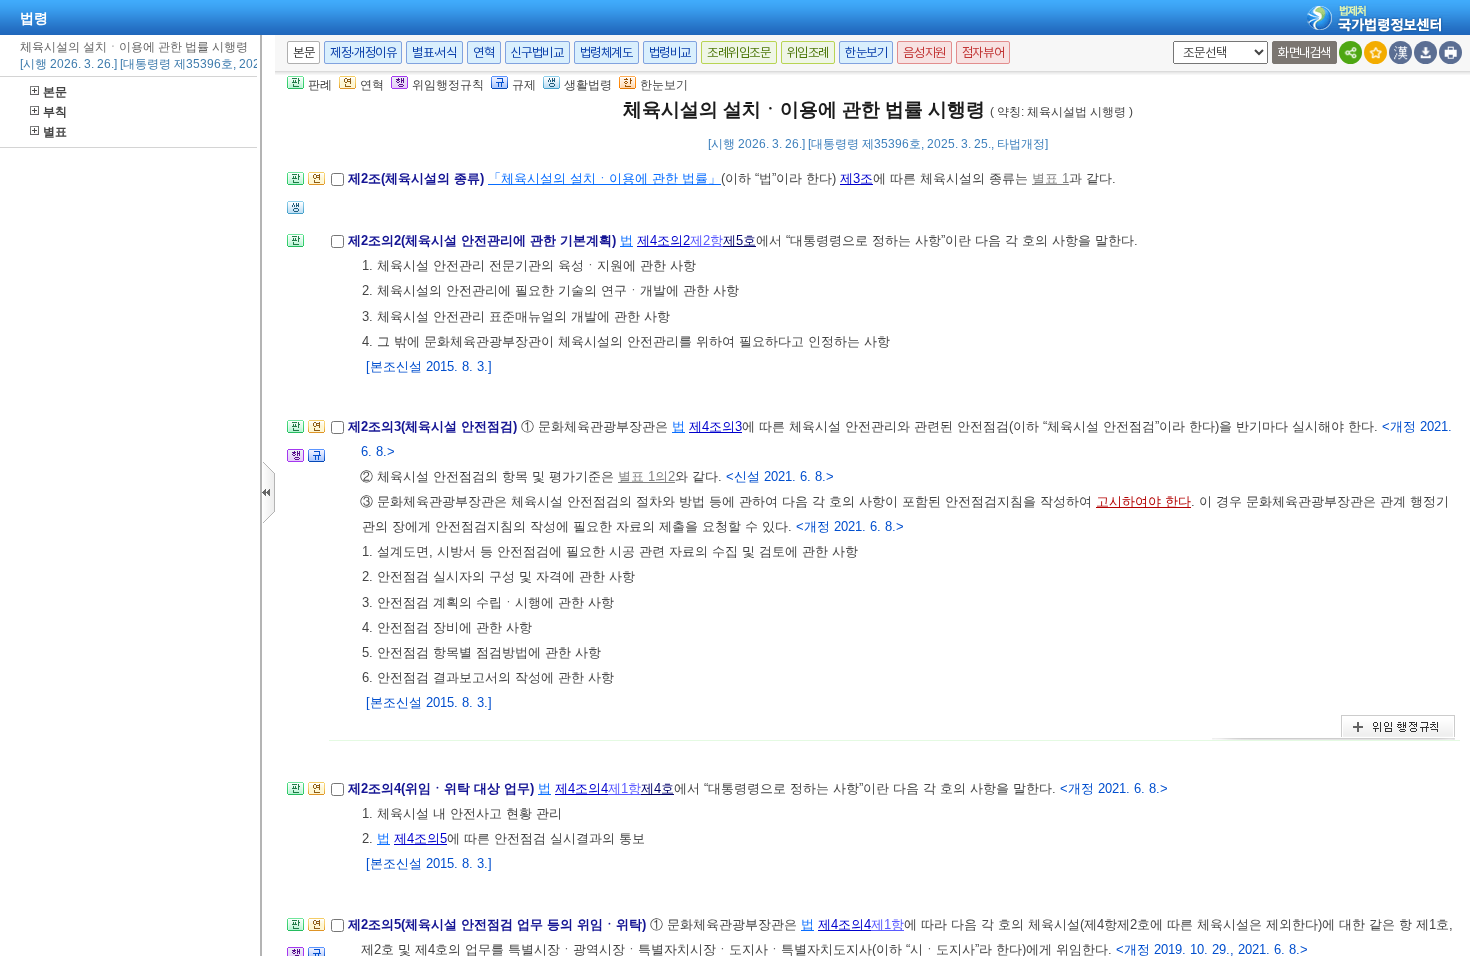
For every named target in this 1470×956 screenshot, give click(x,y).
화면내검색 (1304, 52)
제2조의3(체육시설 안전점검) (434, 426)
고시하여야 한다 (1143, 501)
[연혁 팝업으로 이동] (316, 184)
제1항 (624, 788)
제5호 (739, 240)
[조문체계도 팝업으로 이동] (295, 184)
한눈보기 (866, 52)
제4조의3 (715, 426)
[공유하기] (1350, 52)
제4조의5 (420, 838)
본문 (55, 92)
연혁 (483, 52)
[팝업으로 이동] (295, 213)
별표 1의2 (646, 476)
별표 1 (1050, 178)
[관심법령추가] (1375, 52)
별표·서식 (434, 52)
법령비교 (670, 52)
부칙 (55, 112)
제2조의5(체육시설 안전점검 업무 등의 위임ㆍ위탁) (499, 924)
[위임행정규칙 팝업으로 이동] (295, 461)
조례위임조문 (739, 52)
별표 (55, 132)
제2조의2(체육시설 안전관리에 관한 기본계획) (484, 240)
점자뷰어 (983, 52)
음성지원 (924, 52)
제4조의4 (581, 788)
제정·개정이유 (363, 52)
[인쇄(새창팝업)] (1450, 52)
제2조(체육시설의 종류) (418, 178)
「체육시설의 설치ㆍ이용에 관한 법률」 (604, 178)
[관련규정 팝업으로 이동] (316, 461)
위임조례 (808, 52)
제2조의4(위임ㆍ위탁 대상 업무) (443, 788)
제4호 (657, 788)
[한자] (1400, 52)
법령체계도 (606, 52)
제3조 (856, 178)
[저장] (1425, 52)
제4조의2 (663, 240)
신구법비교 (537, 52)
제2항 (706, 240)
